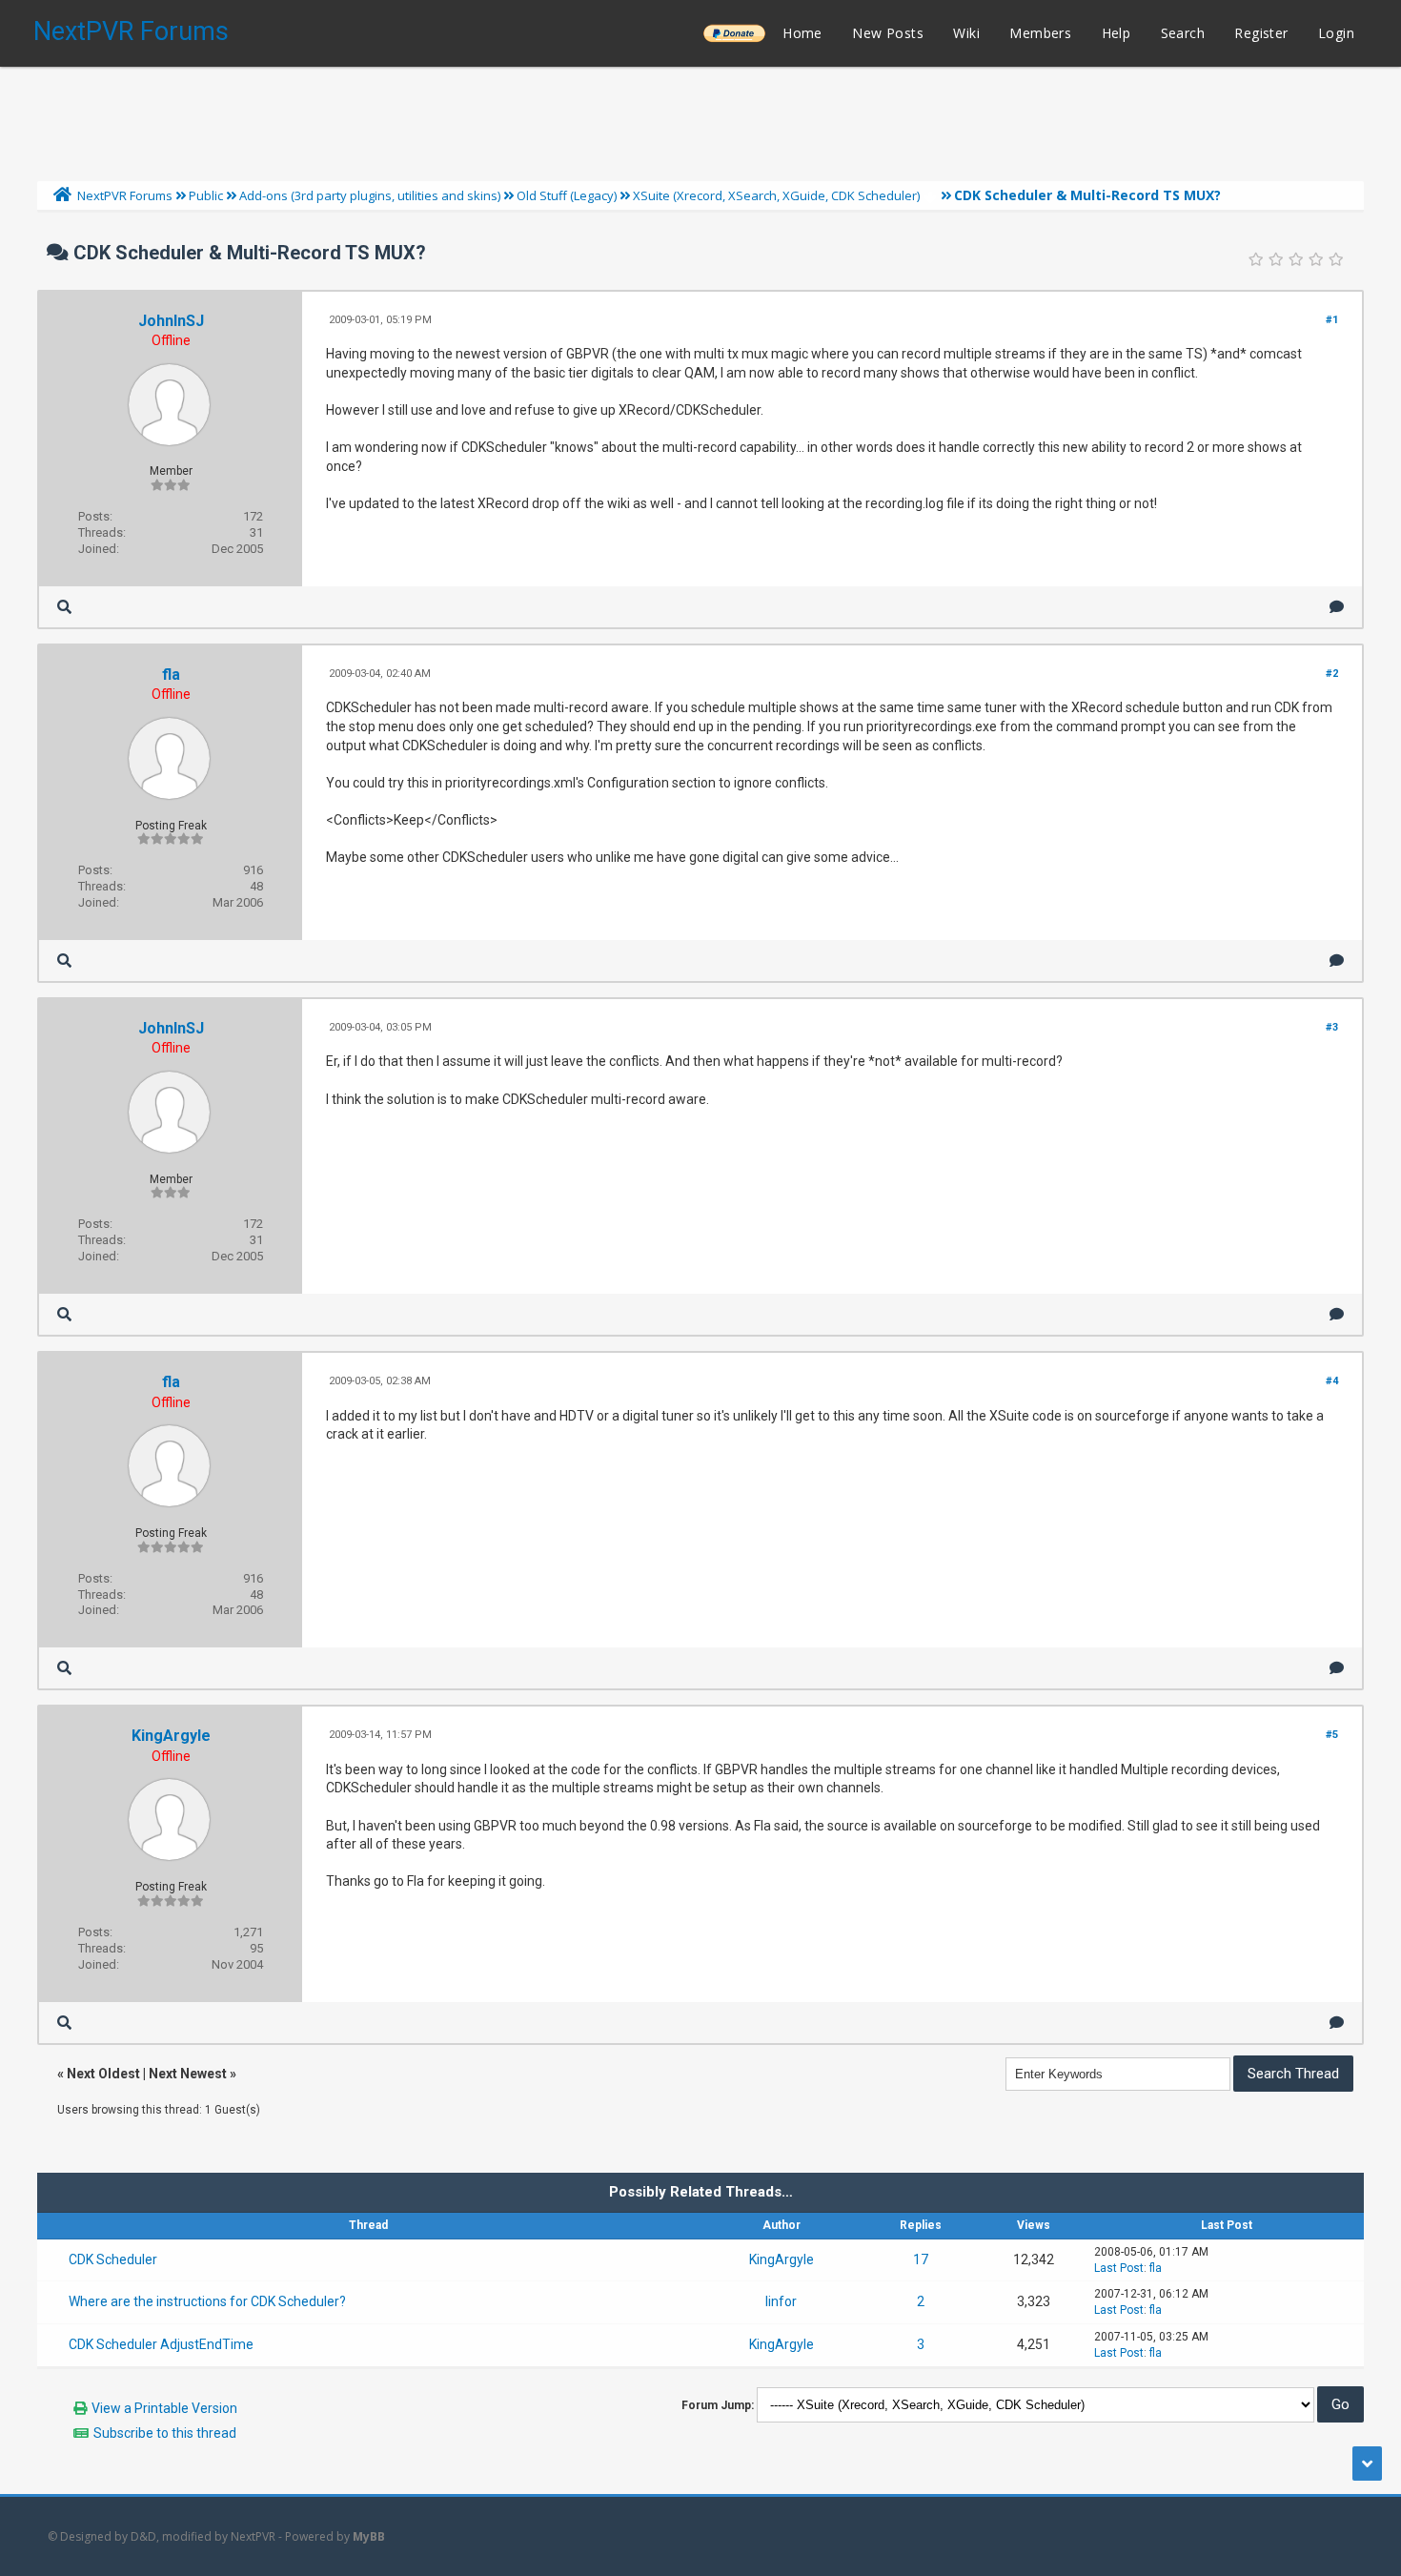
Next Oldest (103, 2074)
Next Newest (188, 2074)
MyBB (369, 2536)
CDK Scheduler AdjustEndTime (161, 2344)
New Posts (888, 33)
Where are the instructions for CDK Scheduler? (207, 2301)
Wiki (966, 33)
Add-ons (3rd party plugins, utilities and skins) (370, 195)
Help (1117, 33)
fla (171, 675)
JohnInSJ (171, 321)
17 (921, 2259)
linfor (781, 2301)
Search (1183, 33)
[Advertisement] (700, 119)
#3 (1332, 1027)
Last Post (1119, 2268)
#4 (1332, 1381)
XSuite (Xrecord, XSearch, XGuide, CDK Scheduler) (776, 195)
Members (1040, 33)
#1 (1332, 320)
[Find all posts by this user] (64, 607)
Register (1261, 33)
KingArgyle (171, 1736)
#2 (1332, 674)
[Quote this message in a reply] (1337, 607)
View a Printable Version (164, 2408)
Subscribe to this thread (165, 2433)
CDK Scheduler (113, 2259)
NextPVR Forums (131, 31)
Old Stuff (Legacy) (567, 195)
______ (734, 33)
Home (802, 33)
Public (206, 195)
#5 (1332, 1735)
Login (1336, 33)
